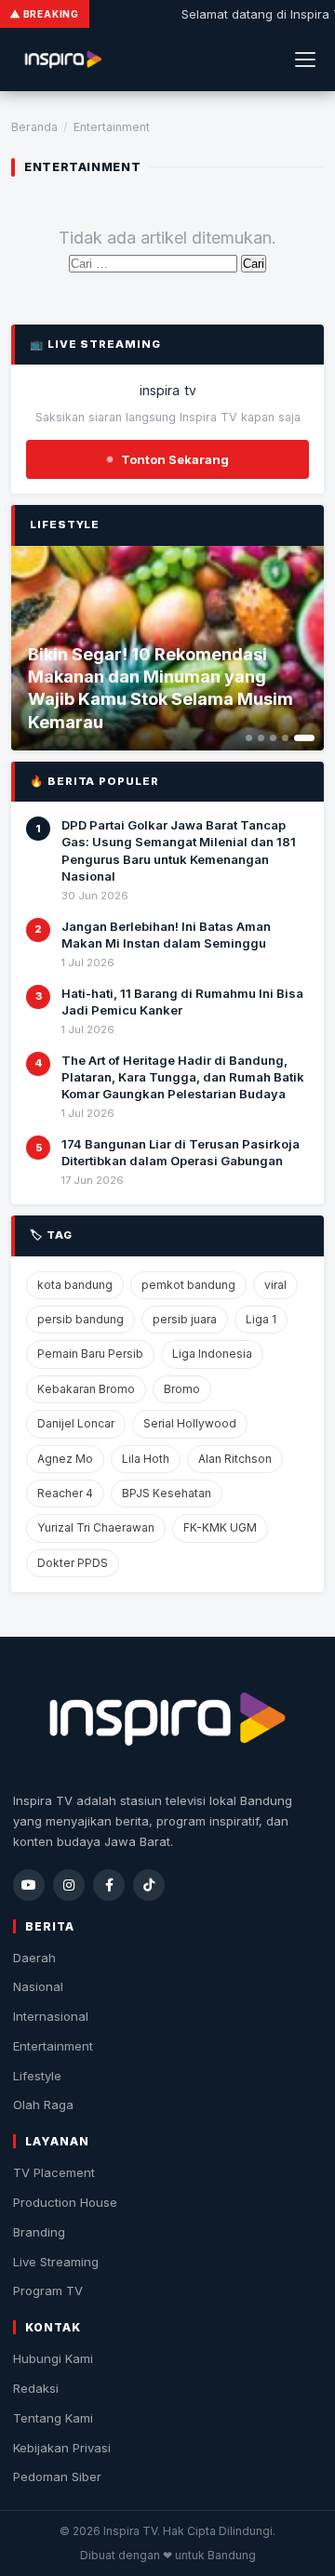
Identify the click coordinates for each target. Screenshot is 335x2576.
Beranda (34, 127)
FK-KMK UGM (220, 1527)
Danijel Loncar (76, 1423)
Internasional (51, 2016)
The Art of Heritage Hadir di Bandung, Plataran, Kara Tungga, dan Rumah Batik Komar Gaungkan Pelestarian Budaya (183, 1077)
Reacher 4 (65, 1493)
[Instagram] (69, 1885)
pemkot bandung (188, 1285)
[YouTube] (29, 1885)
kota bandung (75, 1285)
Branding (39, 2232)
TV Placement (54, 2172)
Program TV (48, 2291)
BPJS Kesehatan (167, 1493)
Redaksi (36, 2388)
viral (275, 1285)
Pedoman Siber (57, 2476)
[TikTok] (149, 1885)
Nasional (38, 1986)
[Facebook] (109, 1885)
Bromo (182, 1389)
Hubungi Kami (53, 2358)
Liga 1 (261, 1319)
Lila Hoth (146, 1459)
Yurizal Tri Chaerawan (96, 1527)
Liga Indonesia (212, 1354)
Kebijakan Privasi (62, 2448)
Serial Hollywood (190, 1423)
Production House (65, 2202)
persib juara (185, 1319)
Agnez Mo (65, 1459)
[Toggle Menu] (305, 60)
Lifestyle (37, 2076)
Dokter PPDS (73, 1563)
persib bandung (80, 1319)
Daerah (34, 1958)
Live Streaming (56, 2262)
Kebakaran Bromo (86, 1389)
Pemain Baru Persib (90, 1354)
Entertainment (53, 2046)
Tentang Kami (53, 2418)
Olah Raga (43, 2105)
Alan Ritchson (235, 1459)
